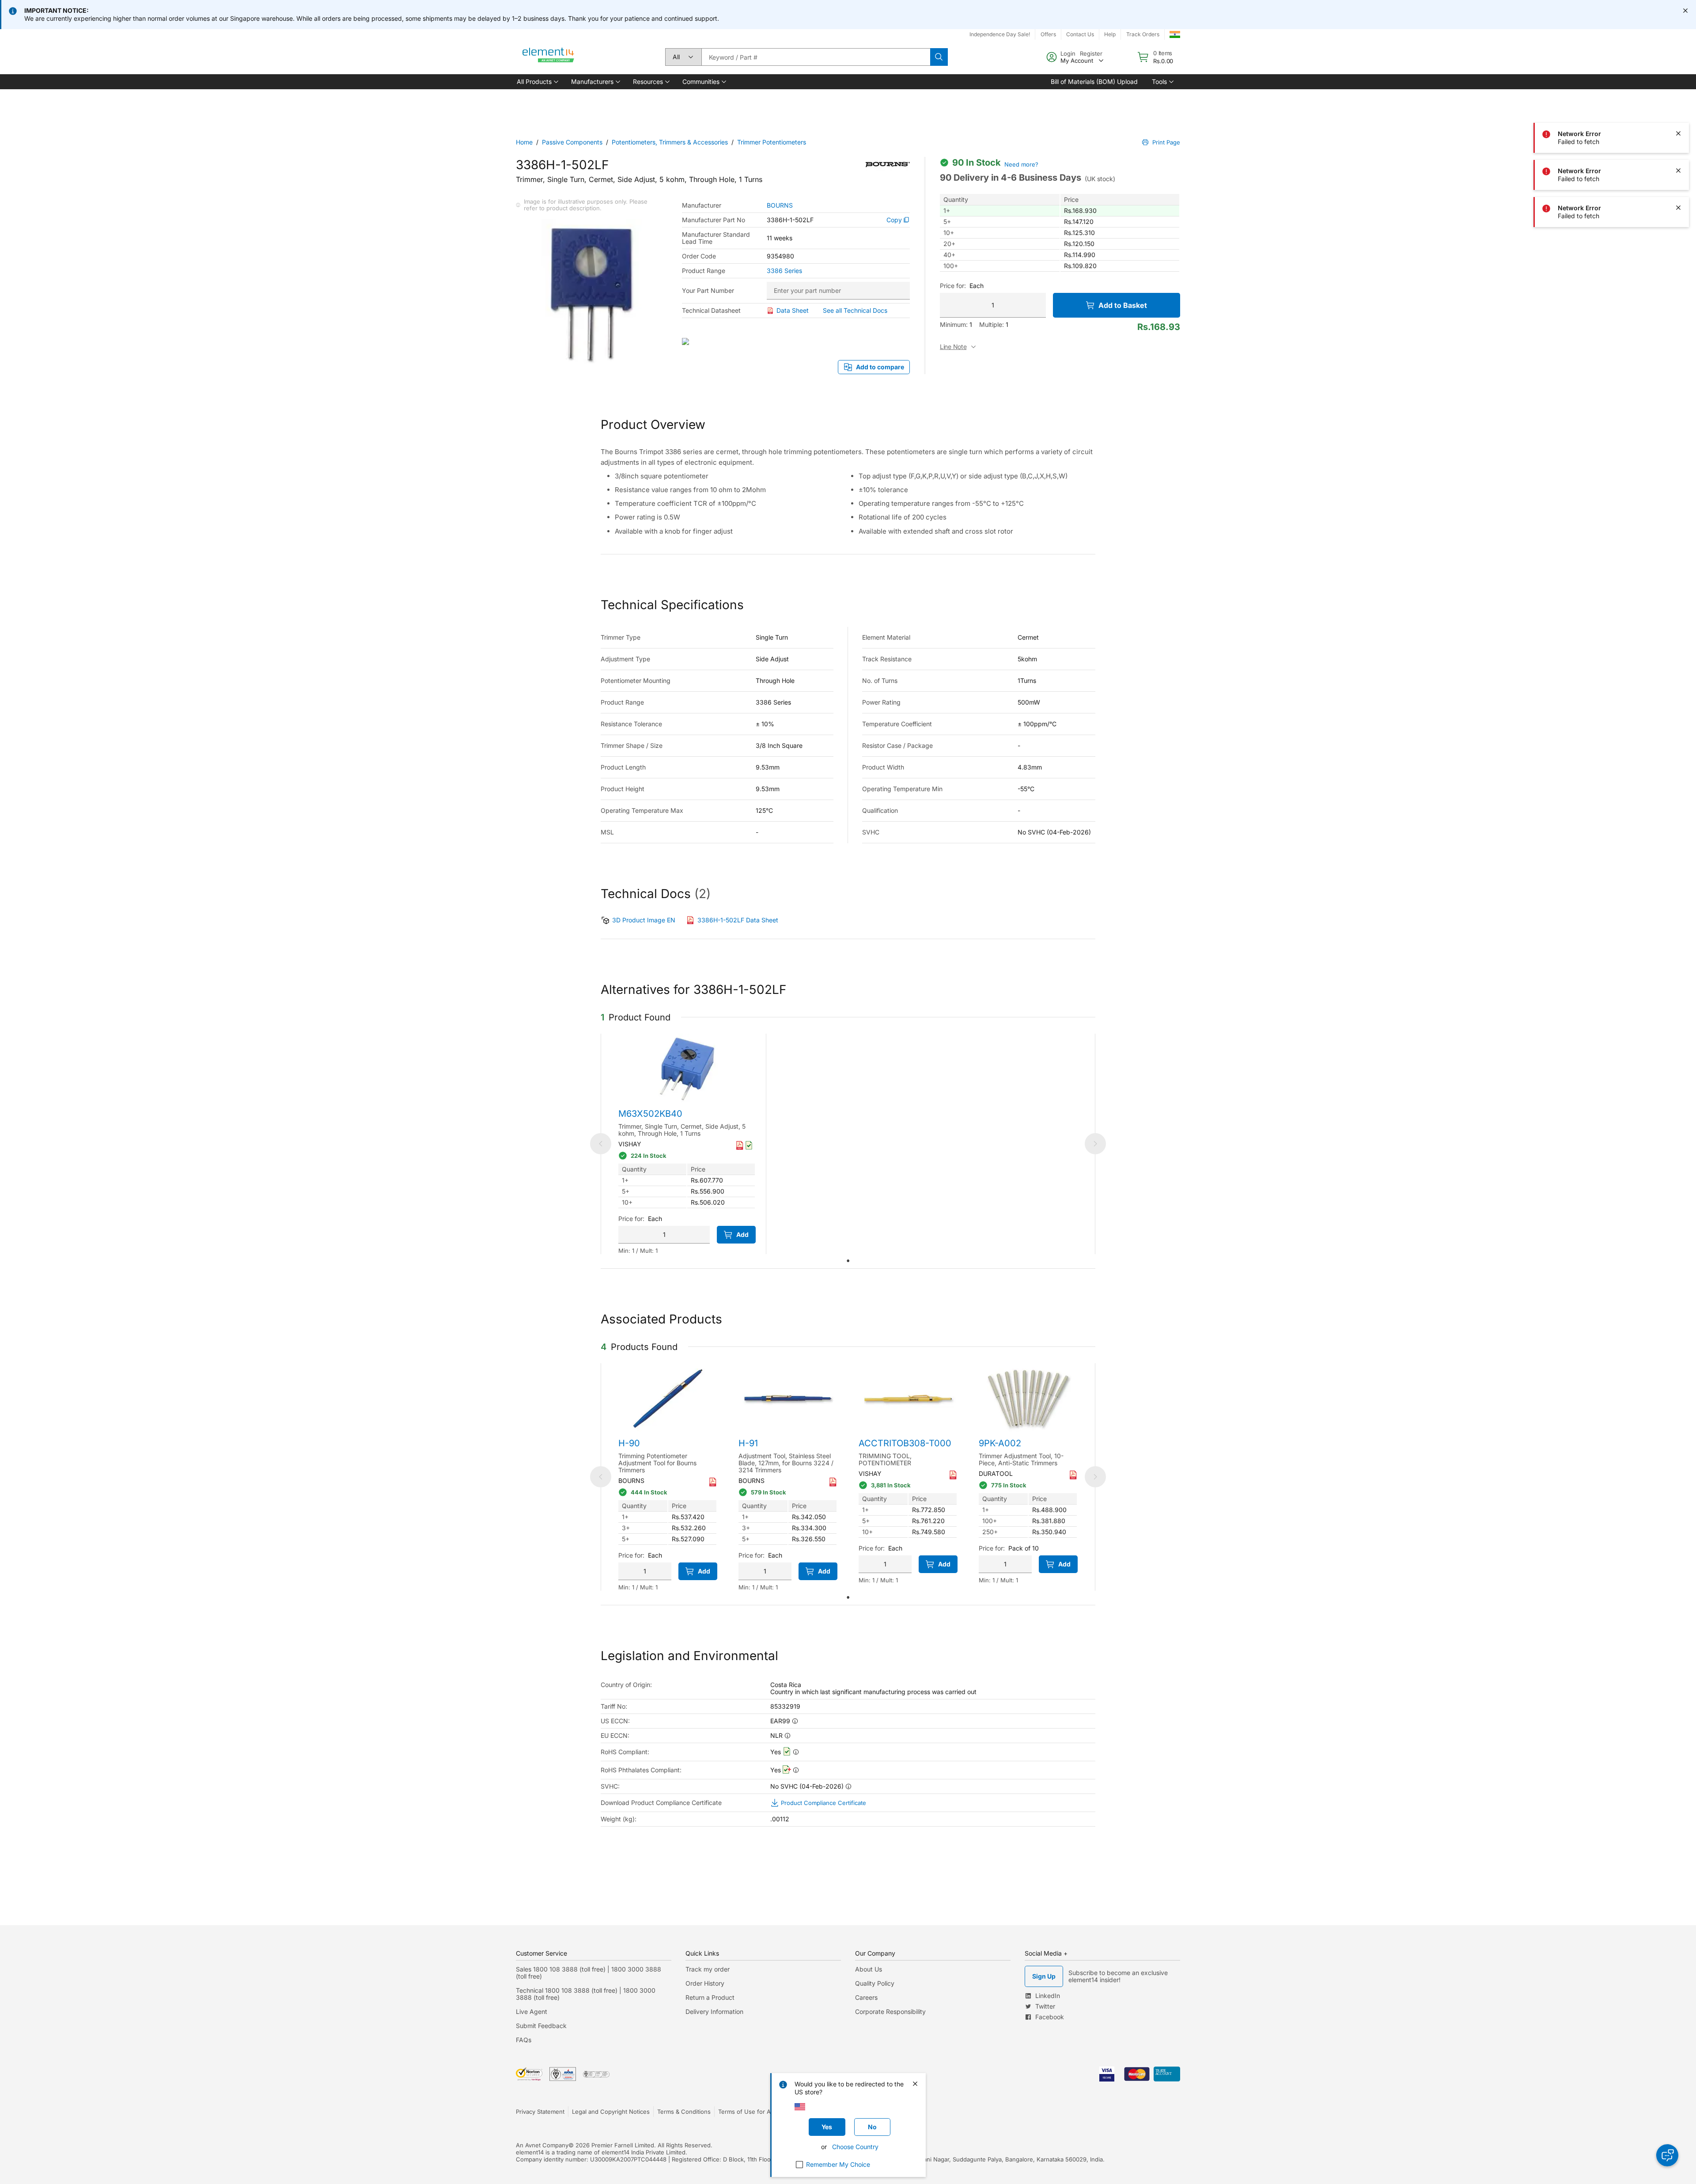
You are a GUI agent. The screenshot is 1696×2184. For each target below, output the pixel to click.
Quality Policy (875, 1983)
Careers (866, 1997)
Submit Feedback (541, 2026)
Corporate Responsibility (890, 2011)
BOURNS (780, 205)
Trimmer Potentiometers (772, 142)
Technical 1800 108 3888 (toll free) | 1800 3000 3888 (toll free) (586, 1994)
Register (1091, 53)
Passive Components (572, 142)
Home (524, 142)
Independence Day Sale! (1000, 34)
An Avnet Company (542, 2145)
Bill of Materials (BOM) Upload (1094, 82)
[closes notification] (1685, 11)
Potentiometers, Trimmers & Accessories (670, 142)
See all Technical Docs (855, 310)
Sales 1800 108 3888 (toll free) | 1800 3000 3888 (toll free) (589, 1973)
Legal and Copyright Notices (611, 2112)
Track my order (708, 1969)
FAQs (524, 2040)
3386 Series (784, 271)
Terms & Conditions (684, 2112)
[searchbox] (816, 57)
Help (1110, 34)
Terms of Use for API (747, 2112)
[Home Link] (549, 57)
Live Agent (532, 2011)
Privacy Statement (540, 2112)
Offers (1048, 34)
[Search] (939, 57)
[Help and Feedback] (1667, 2155)
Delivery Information (714, 2011)
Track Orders (1143, 34)
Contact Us (1080, 34)
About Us (869, 1969)
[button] (537, 82)
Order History (705, 1983)
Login (1068, 53)
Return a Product (710, 1997)
